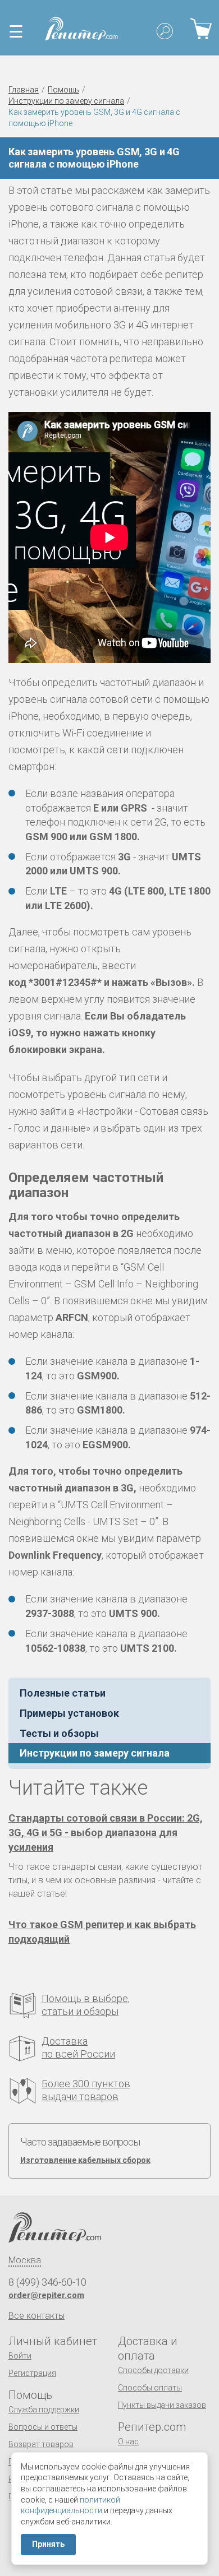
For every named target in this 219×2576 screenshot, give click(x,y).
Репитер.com (152, 2427)
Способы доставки (153, 2370)
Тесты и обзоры (59, 1733)
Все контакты (36, 2316)
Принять (48, 2544)
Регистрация (32, 2373)
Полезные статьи (63, 1693)
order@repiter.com (46, 2295)
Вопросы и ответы (43, 2427)
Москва (25, 2260)
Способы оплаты (150, 2388)
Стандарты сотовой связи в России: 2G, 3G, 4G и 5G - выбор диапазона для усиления (106, 1833)
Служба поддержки (44, 2410)
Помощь (63, 90)
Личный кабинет (53, 2341)
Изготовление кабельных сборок (85, 2160)
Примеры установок (69, 1713)
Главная (24, 90)
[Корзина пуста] (200, 28)
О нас (128, 2441)
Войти (20, 2356)
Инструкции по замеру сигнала (66, 101)
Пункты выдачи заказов (162, 2405)
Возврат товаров (41, 2444)
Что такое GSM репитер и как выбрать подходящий (102, 1932)
